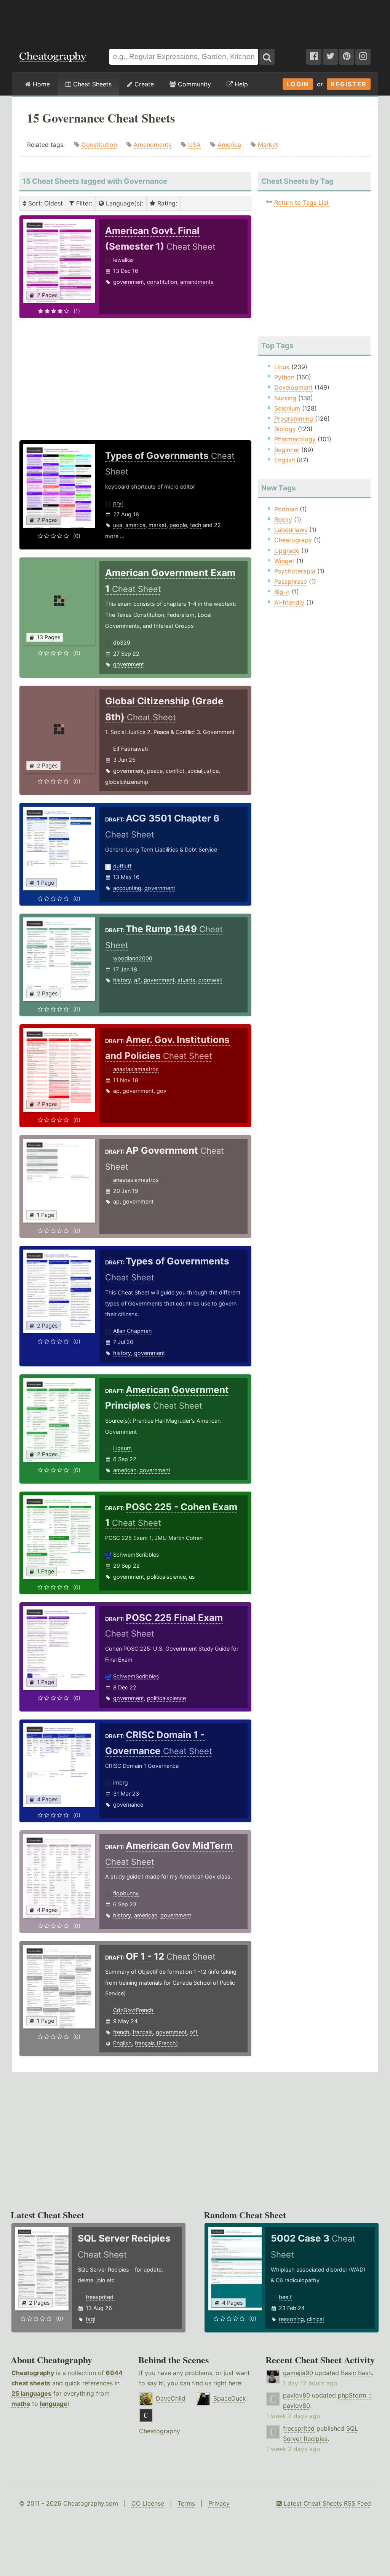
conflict (175, 771)
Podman (286, 509)
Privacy (219, 2503)
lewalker (124, 260)
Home (40, 84)
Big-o (282, 592)
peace (155, 771)
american (125, 1470)
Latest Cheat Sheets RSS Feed (326, 2503)
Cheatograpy (293, 540)
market (157, 525)
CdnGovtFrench (133, 2010)
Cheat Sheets (91, 84)
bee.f (285, 2297)
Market (268, 145)
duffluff (122, 866)
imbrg (121, 1782)
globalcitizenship (127, 782)
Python (284, 377)
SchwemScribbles (136, 1555)
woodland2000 (133, 958)
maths (21, 2404)
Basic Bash (356, 2373)
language (54, 2404)
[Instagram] (363, 57)
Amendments (153, 145)
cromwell (210, 980)
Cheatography (33, 2373)
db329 (122, 642)
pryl (118, 503)
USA (194, 145)
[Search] (267, 57)
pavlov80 (296, 2395)
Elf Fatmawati (130, 749)
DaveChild (171, 2398)
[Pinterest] (347, 57)
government (129, 282)
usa (118, 525)
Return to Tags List (301, 202)
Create (143, 84)
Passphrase (291, 581)
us (192, 1577)
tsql (90, 2319)
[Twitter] (330, 57)
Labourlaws (291, 530)
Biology (285, 429)
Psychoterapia (295, 571)
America (229, 145)
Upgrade (287, 551)
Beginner (287, 450)
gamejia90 (298, 2373)
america (135, 525)
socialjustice (203, 771)
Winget (284, 561)
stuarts (186, 980)
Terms (186, 2503)
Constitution (99, 145)
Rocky (283, 519)
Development (293, 387)
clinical (315, 2319)
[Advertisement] (195, 21)
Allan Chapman (132, 1331)
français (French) (156, 2043)
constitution (162, 282)
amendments (197, 282)
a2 (137, 980)
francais (143, 2032)
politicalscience (166, 1577)
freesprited (100, 2297)
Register (349, 84)
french (121, 2032)
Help (240, 84)
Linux (282, 367)
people (178, 525)
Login (298, 84)
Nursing (285, 398)
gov (161, 1091)
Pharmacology (295, 439)
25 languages (31, 2393)
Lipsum (122, 1448)
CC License (148, 2503)
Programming (294, 419)
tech (196, 525)
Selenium (287, 408)
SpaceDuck (230, 2398)
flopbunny (126, 1893)
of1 (194, 2032)
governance (128, 1805)
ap (116, 1091)
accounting (127, 888)
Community (193, 84)
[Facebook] (314, 57)
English (122, 2043)
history (122, 980)
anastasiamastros (136, 1069)
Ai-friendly (289, 602)
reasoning (291, 2319)
